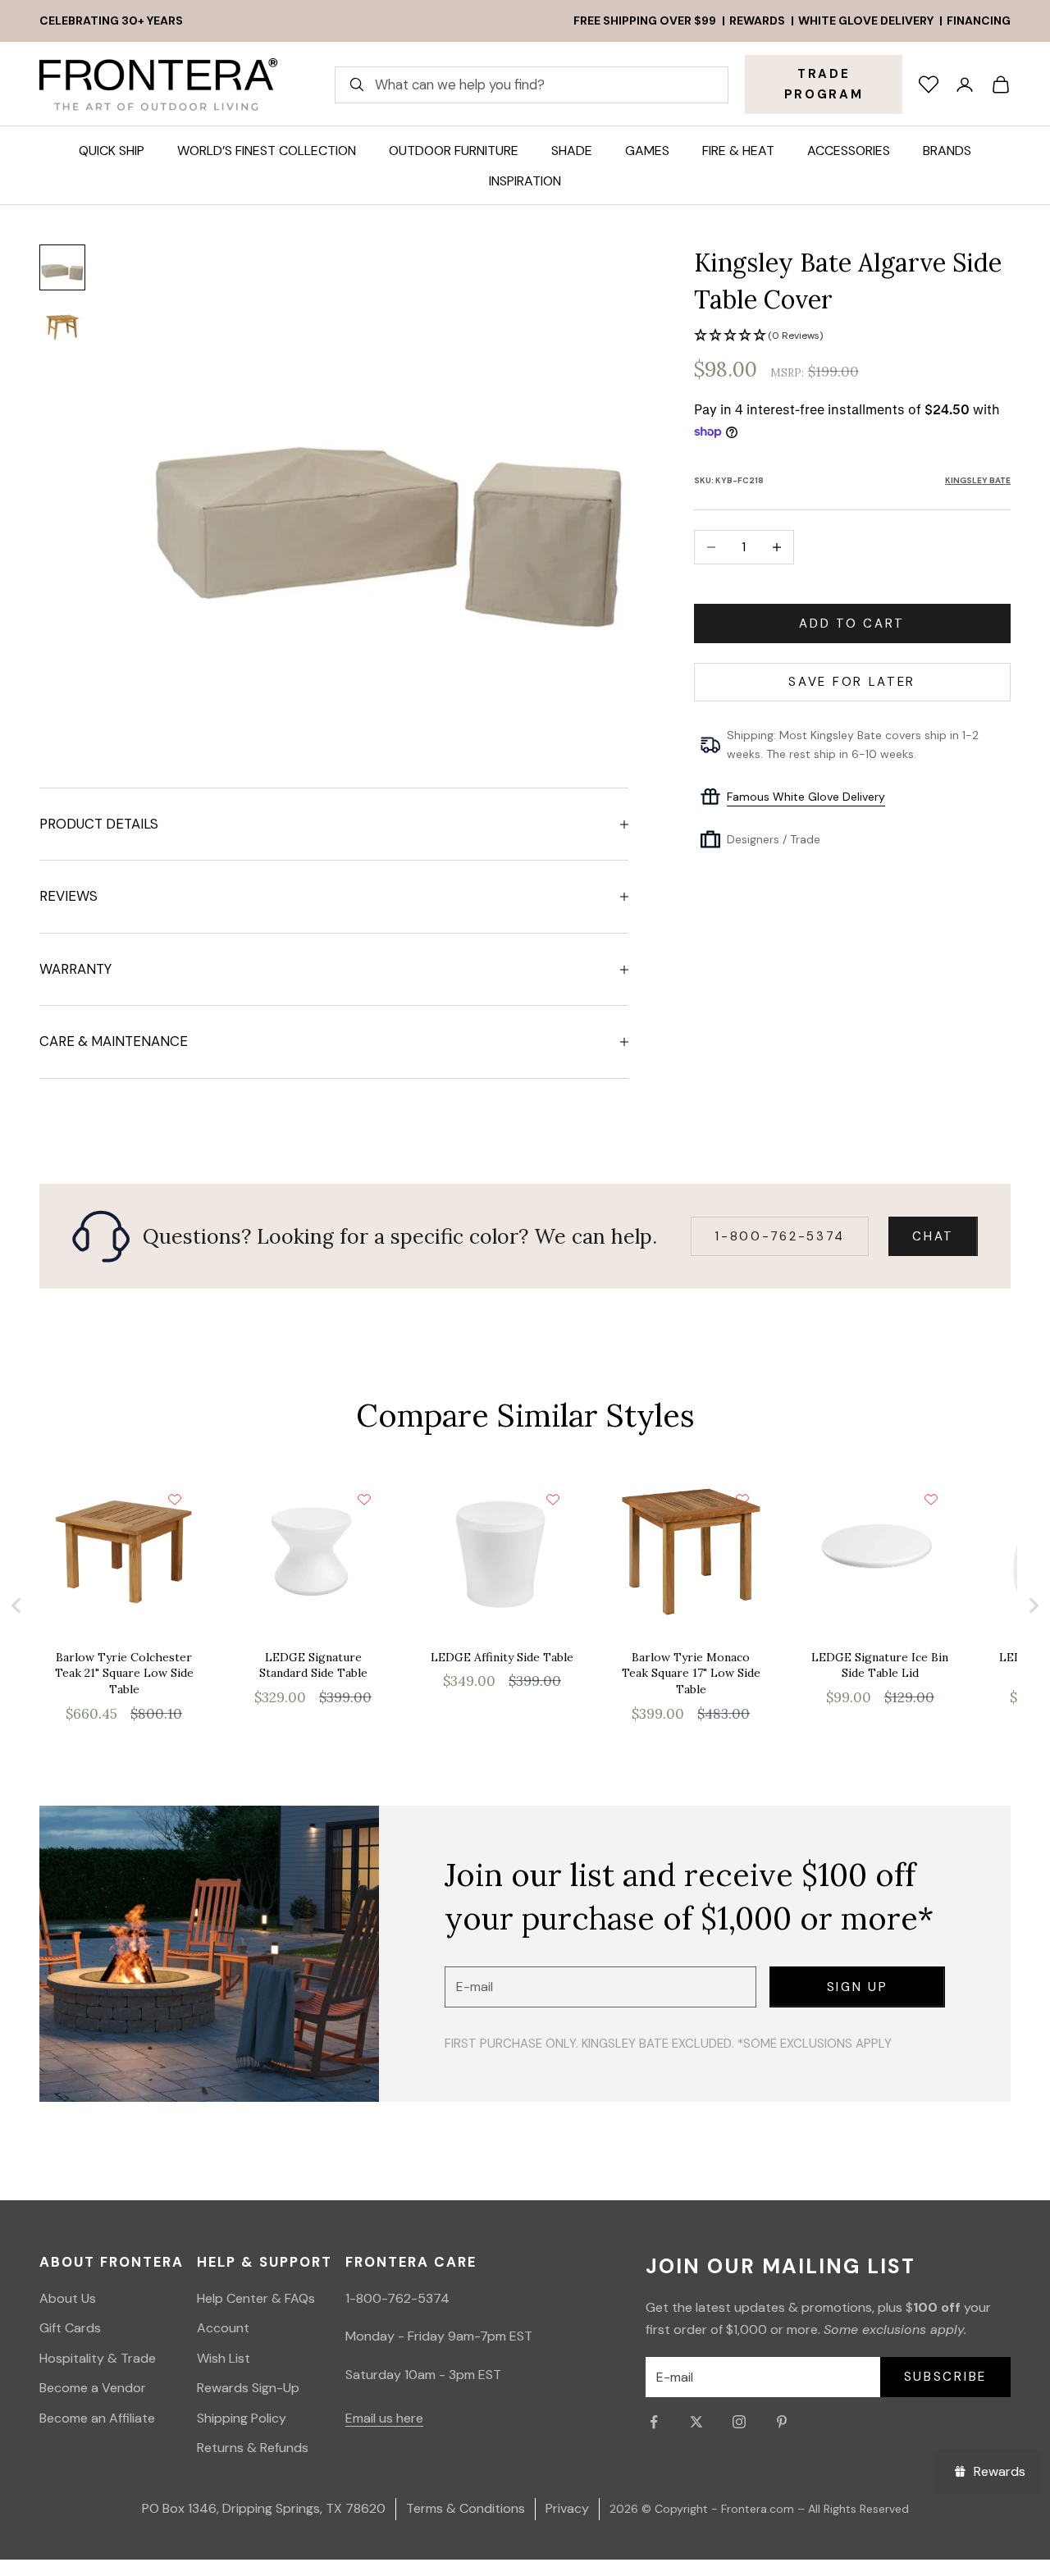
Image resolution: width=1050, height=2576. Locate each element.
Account (223, 2328)
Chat (933, 1236)
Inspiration (525, 181)
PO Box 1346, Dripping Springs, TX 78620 (264, 2508)
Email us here (384, 2418)
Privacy (567, 2508)
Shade (572, 151)
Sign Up (858, 1987)
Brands (947, 151)
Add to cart (852, 623)
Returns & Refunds (253, 2448)
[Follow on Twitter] (696, 2422)
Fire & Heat (738, 151)
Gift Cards (70, 2328)
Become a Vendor (93, 2388)
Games (647, 151)
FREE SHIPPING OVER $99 (645, 21)
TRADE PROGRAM (824, 84)
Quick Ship (112, 151)
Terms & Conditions (466, 2508)
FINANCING (979, 21)
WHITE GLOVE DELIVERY (866, 21)
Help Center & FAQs (256, 2298)
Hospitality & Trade (98, 2358)
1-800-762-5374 (780, 1236)
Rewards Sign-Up (248, 2388)
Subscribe (945, 2377)
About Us (68, 2298)
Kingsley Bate (978, 480)
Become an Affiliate (97, 2418)
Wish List (224, 2358)
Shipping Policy (242, 2418)
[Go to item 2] (62, 327)
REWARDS (757, 21)
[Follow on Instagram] (739, 2422)
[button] (852, 336)
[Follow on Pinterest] (782, 2422)
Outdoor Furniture (454, 151)
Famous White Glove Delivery (806, 796)
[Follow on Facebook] (654, 2422)
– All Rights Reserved (853, 2509)
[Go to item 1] (62, 267)
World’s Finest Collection (267, 151)
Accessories (849, 151)
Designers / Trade (774, 839)
